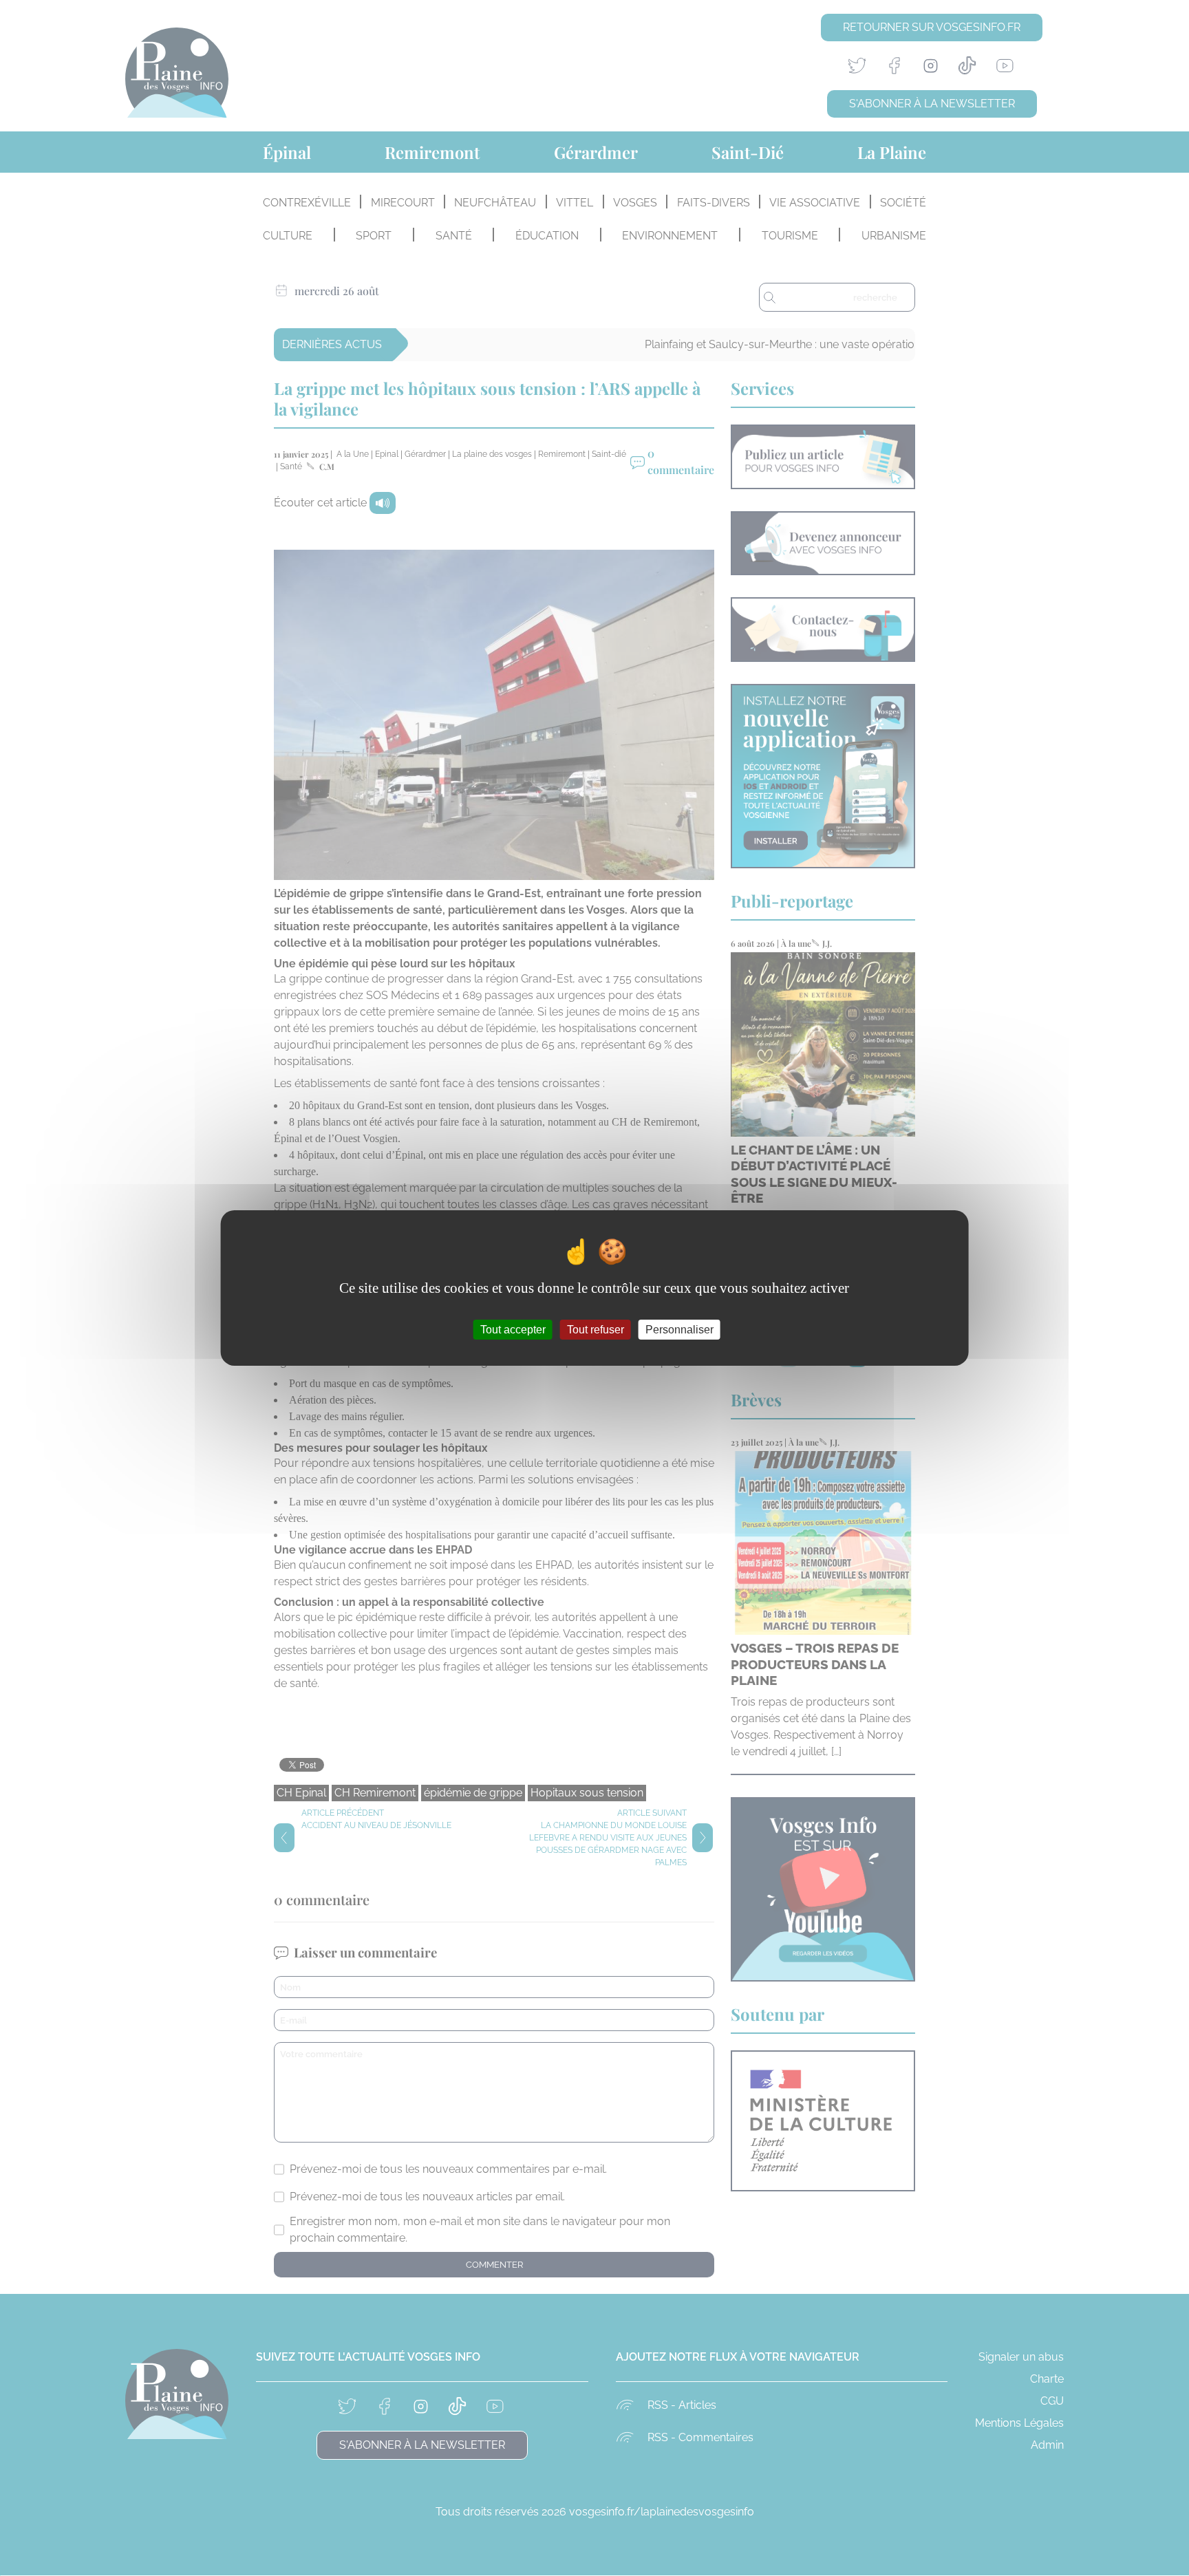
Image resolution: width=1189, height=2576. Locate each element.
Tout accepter (513, 1330)
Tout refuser (596, 1330)
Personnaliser (679, 1330)
